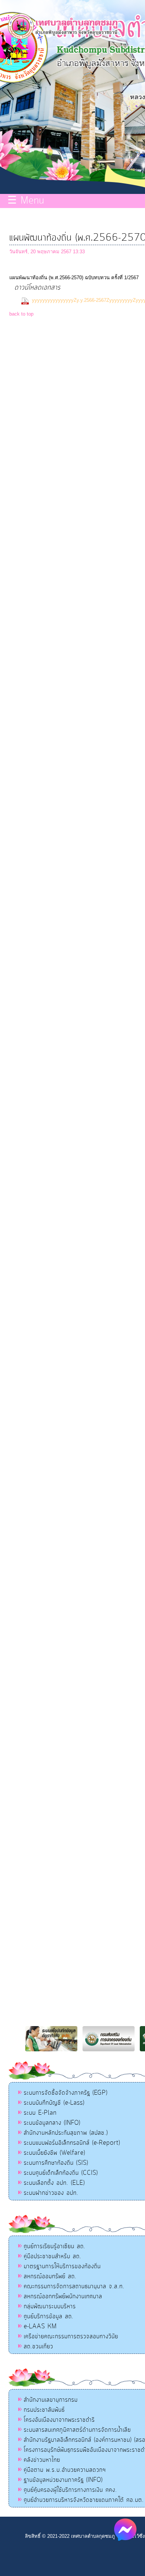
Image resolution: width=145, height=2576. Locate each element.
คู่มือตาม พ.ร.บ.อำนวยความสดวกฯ (65, 2470)
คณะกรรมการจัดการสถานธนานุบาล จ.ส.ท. (74, 2286)
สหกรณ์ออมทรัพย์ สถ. (50, 2276)
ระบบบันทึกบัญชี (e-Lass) (54, 2103)
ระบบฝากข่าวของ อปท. (51, 2193)
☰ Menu (26, 201)
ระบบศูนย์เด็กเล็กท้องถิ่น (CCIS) (61, 2173)
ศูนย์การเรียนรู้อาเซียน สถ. (55, 2246)
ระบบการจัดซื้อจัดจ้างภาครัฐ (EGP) (66, 2093)
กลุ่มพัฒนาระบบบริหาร (50, 2306)
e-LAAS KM (40, 2326)
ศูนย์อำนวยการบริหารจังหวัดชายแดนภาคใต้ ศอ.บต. (84, 2500)
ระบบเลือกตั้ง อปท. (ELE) (54, 2183)
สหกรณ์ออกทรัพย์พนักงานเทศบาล (63, 2296)
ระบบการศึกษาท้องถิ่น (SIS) (56, 2163)
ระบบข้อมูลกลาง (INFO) (52, 2123)
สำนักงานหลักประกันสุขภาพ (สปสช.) (66, 2133)
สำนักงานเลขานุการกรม (51, 2400)
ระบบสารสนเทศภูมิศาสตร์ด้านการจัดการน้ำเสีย (77, 2430)
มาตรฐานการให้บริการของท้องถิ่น (62, 2266)
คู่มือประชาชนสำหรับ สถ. (53, 2256)
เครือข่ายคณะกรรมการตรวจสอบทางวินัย (71, 2336)
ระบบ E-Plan (40, 2113)
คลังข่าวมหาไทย (42, 2460)
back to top (21, 314)
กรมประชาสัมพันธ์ (44, 2410)
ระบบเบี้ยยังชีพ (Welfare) (54, 2153)
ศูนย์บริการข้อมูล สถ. (49, 2316)
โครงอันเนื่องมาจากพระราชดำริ (59, 2420)
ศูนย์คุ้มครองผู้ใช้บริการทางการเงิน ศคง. (70, 2490)
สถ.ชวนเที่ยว (38, 2346)
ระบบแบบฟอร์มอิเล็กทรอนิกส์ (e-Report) (72, 2143)
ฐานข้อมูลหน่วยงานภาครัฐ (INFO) (63, 2480)
